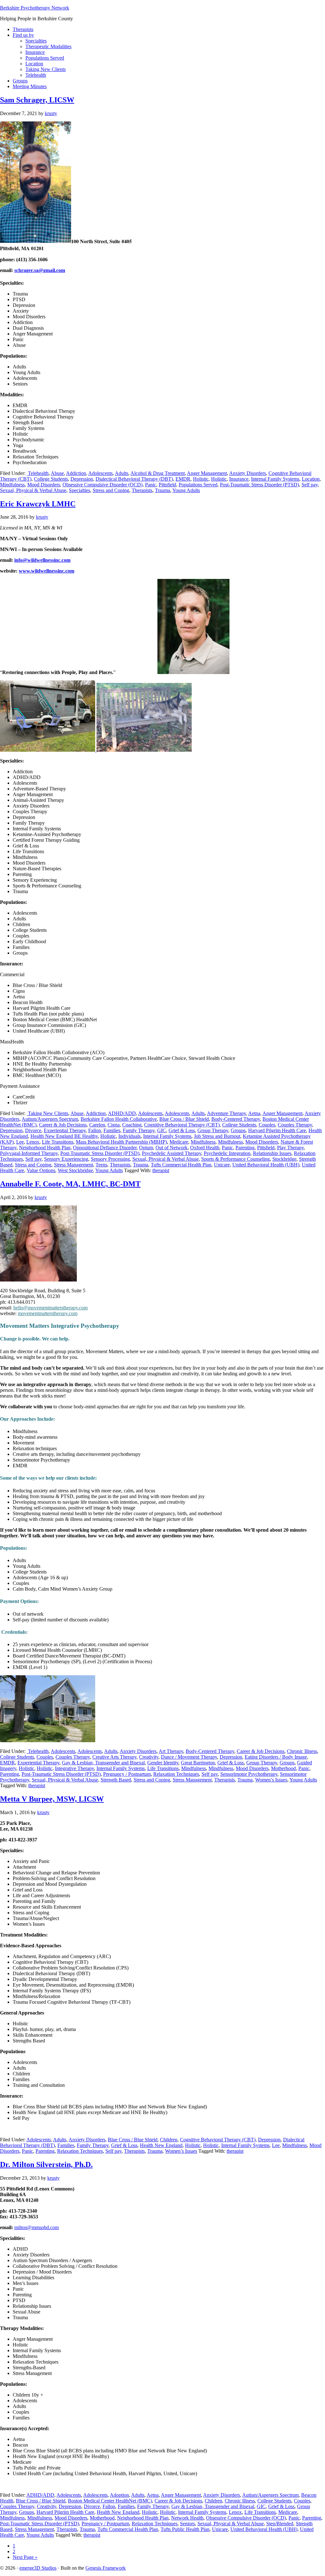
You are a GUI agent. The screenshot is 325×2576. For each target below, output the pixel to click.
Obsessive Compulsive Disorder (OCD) (103, 485)
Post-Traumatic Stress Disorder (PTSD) (259, 485)
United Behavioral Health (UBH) (266, 1165)
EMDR (183, 479)
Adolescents (100, 473)
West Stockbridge (75, 1170)
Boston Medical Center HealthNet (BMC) (110, 2501)
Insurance (239, 479)
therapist (161, 1170)
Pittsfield (167, 485)
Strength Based (116, 1780)
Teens (101, 1165)
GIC (162, 1130)
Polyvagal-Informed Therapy (29, 1153)
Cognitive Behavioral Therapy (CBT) (182, 1125)
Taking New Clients (47, 1113)
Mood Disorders (44, 485)
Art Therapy (171, 1751)
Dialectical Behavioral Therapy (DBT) (134, 479)
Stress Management (73, 1165)
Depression (82, 479)
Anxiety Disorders (248, 473)
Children (169, 2140)
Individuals (129, 1136)
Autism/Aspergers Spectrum (50, 1119)
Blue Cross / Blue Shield (184, 1119)
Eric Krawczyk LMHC (38, 504)
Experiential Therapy (65, 1130)
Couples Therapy (295, 1125)
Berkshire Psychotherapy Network (35, 8)
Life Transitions (58, 1142)
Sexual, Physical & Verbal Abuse (33, 490)
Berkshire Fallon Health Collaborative (119, 1119)
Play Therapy (290, 1148)
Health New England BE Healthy (64, 1136)
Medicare (179, 1142)
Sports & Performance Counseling (235, 1159)
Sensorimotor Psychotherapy (249, 1774)
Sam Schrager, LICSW (37, 100)
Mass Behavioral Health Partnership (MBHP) (121, 1142)
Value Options (41, 1170)
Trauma (162, 490)
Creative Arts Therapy (114, 1757)
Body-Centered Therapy (236, 1119)
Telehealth (38, 473)
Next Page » (25, 2557)
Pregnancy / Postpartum (127, 1774)
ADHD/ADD (122, 1113)
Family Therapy (139, 1130)
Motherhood (283, 1768)
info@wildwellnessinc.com (42, 560)
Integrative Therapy (74, 1768)
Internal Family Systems (275, 479)
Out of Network (172, 1148)
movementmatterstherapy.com (48, 1313)
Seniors (187, 2524)
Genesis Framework (106, 2568)
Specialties (80, 490)
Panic (151, 485)
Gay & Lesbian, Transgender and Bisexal (103, 1763)
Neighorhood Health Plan (45, 1148)
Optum (146, 1148)
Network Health (187, 2518)
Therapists (142, 490)
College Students (51, 479)
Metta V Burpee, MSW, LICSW (52, 1799)
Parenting (245, 1148)
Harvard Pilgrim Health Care (277, 1130)
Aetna (254, 1113)
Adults (122, 473)
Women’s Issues (271, 1780)
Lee (20, 1142)
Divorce (33, 1130)
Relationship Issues (272, 1153)
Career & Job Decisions (63, 1125)
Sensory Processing (110, 1159)
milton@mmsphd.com (36, 2227)
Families (112, 1130)
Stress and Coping (111, 490)
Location (311, 479)
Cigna (114, 1125)
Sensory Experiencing (66, 1159)
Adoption (119, 2495)
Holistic (201, 479)
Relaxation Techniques (176, 1774)
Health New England (161, 2145)
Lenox (33, 1142)
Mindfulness (12, 485)
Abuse (57, 473)
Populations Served (198, 485)
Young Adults (186, 490)
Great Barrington (198, 1763)
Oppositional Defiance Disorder (105, 1148)
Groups (238, 1130)
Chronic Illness (302, 1751)
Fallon (95, 1130)
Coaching (132, 1125)
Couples (267, 1125)
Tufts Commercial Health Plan (181, 1165)
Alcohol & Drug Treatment (158, 473)
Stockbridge (284, 1159)
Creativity (149, 1757)
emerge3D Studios (38, 2568)
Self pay (310, 485)
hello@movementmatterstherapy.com (50, 1308)
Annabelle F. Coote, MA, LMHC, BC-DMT (70, 1184)
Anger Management (207, 473)
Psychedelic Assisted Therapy (172, 1153)
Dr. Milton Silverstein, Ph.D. (46, 2164)
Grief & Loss (182, 1130)
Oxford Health (205, 1148)
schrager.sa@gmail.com (40, 270)
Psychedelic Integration (227, 1153)
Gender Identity (163, 1763)
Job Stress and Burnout (217, 1136)
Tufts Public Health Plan (185, 2529)
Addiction (76, 473)
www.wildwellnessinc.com (46, 571)
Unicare (222, 1165)
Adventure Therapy (226, 1113)
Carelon (97, 1125)
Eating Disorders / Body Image (276, 1757)
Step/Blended (280, 2524)
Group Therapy (213, 1130)
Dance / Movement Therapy (189, 1757)
